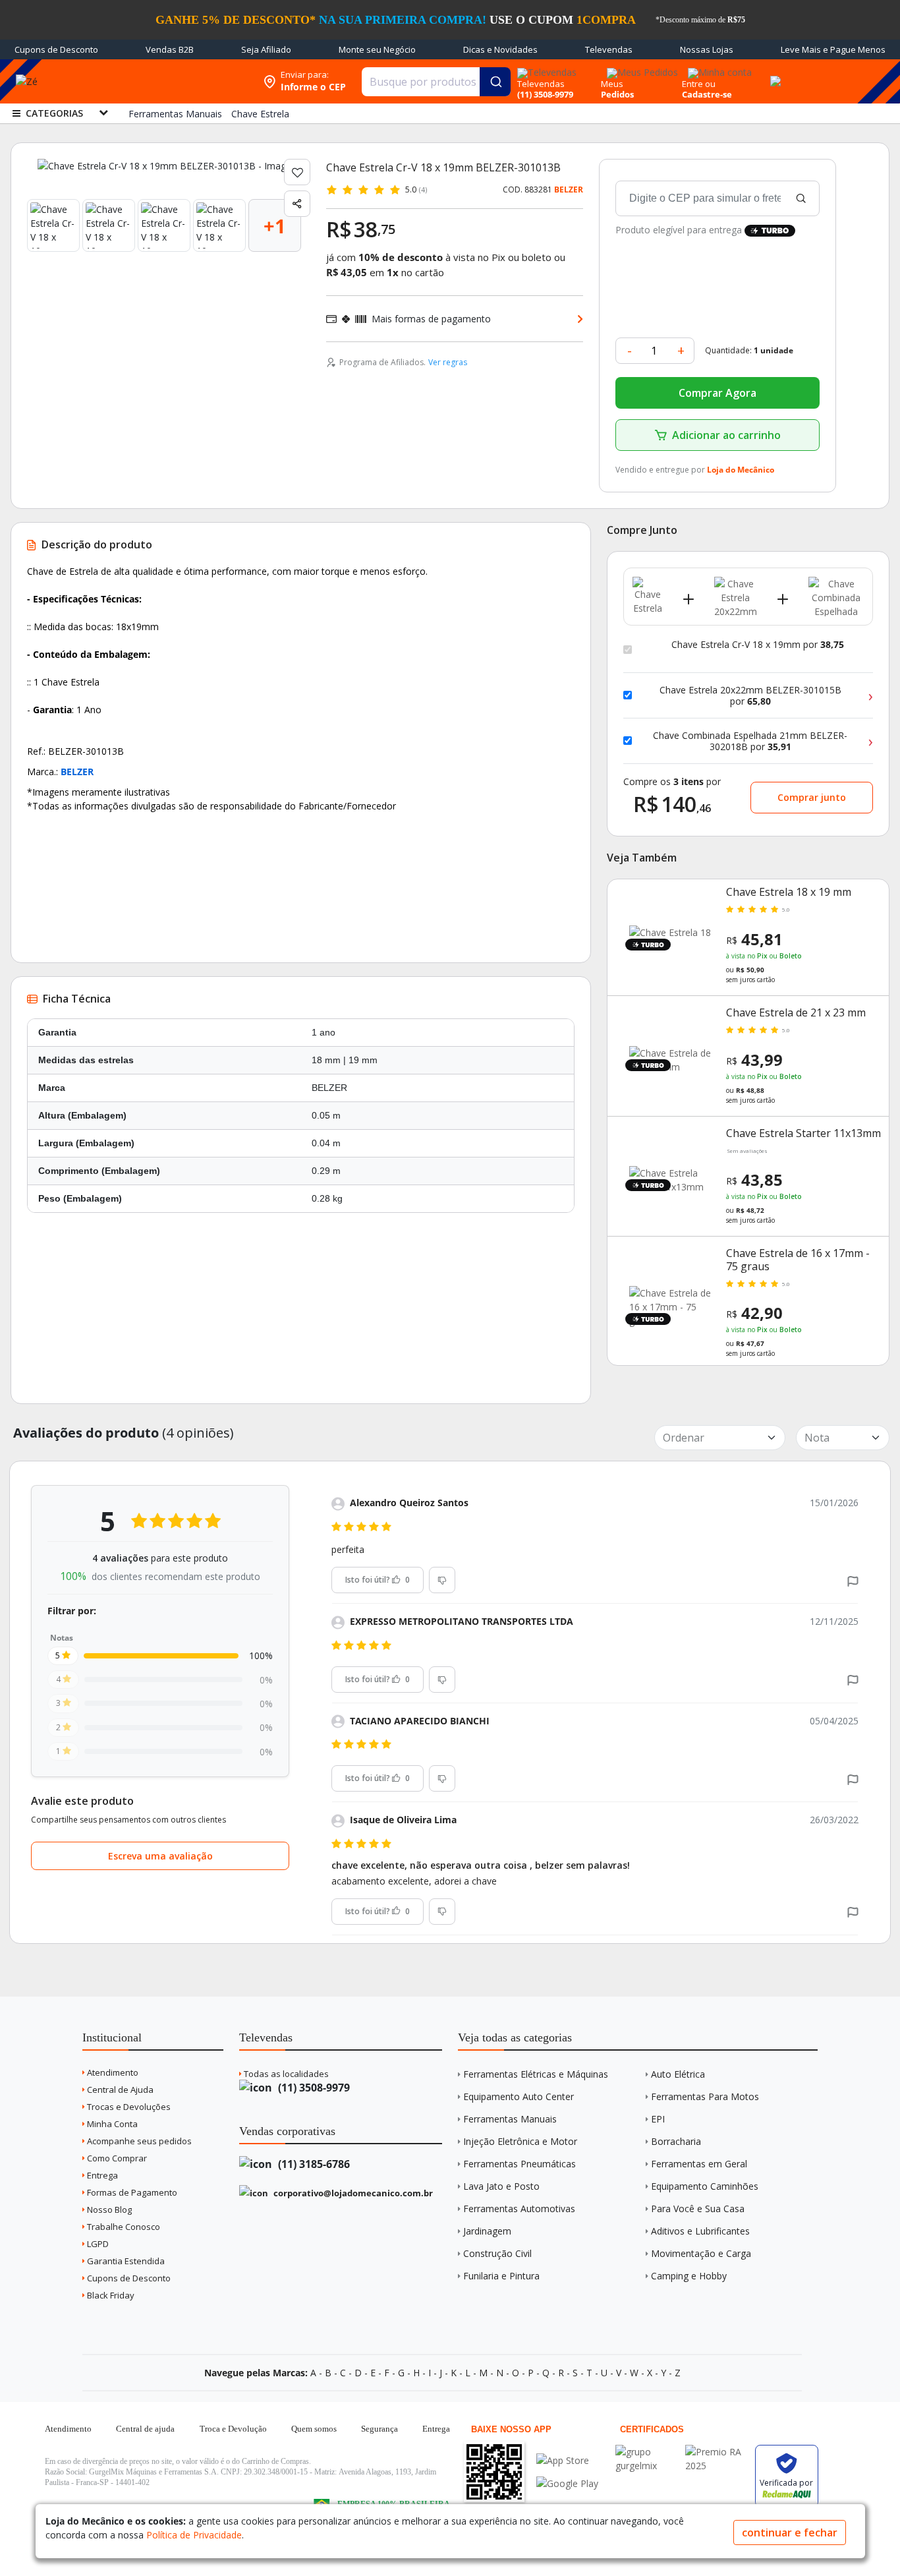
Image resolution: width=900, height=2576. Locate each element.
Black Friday (110, 2295)
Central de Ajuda (119, 2090)
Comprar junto (812, 797)
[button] (853, 1580)
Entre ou (699, 84)
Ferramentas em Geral (699, 2164)
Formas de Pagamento (131, 2192)
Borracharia (676, 2141)
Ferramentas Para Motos (705, 2096)
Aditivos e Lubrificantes (700, 2231)
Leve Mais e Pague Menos (833, 49)
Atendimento (112, 2072)
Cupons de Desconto (56, 49)
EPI (658, 2119)
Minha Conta (111, 2124)
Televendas (609, 49)
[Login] (718, 68)
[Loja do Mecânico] (171, 81)
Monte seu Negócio (377, 49)
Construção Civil (497, 2253)
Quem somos (314, 2429)
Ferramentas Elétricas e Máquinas (536, 2074)
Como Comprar (116, 2158)
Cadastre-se (707, 94)
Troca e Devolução (233, 2429)
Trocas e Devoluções (128, 2107)
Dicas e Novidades (500, 49)
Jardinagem (487, 2231)
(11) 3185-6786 (313, 2164)
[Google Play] (567, 2483)
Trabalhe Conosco (123, 2227)
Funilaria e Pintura (501, 2276)
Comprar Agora (717, 393)
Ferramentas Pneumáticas (520, 2164)
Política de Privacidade (194, 2535)
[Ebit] (647, 2452)
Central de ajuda (145, 2429)
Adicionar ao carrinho (726, 435)
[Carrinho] (773, 74)
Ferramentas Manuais (510, 2119)
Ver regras (448, 362)
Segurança (380, 2429)
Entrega (101, 2175)
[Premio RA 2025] (717, 2452)
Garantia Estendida (125, 2261)
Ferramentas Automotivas (519, 2209)
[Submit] (495, 82)
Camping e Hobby (689, 2276)
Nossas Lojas (707, 49)
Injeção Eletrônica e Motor (520, 2141)
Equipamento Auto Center (519, 2096)
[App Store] (567, 2460)
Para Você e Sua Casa (698, 2209)
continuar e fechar (790, 2532)
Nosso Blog (108, 2210)
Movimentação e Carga (701, 2253)
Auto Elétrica (678, 2074)
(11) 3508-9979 (313, 2088)
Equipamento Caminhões (705, 2186)
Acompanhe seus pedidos (138, 2141)
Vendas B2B (170, 49)
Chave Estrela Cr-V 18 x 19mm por (758, 645)
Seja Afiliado (266, 49)
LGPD (97, 2244)
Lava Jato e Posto (501, 2186)
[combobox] (436, 82)
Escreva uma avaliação (160, 1856)
